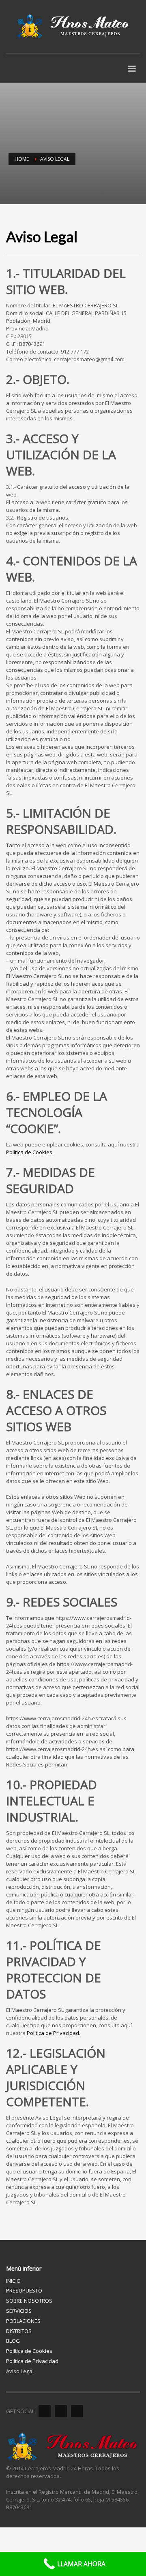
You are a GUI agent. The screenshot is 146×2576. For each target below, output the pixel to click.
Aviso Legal (20, 2371)
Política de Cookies (29, 1152)
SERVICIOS (19, 2311)
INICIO (13, 2281)
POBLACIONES (23, 2321)
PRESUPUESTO (24, 2290)
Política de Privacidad (32, 2361)
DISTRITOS (19, 2331)
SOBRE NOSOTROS (29, 2301)
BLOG (13, 2341)
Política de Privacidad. (54, 2033)
